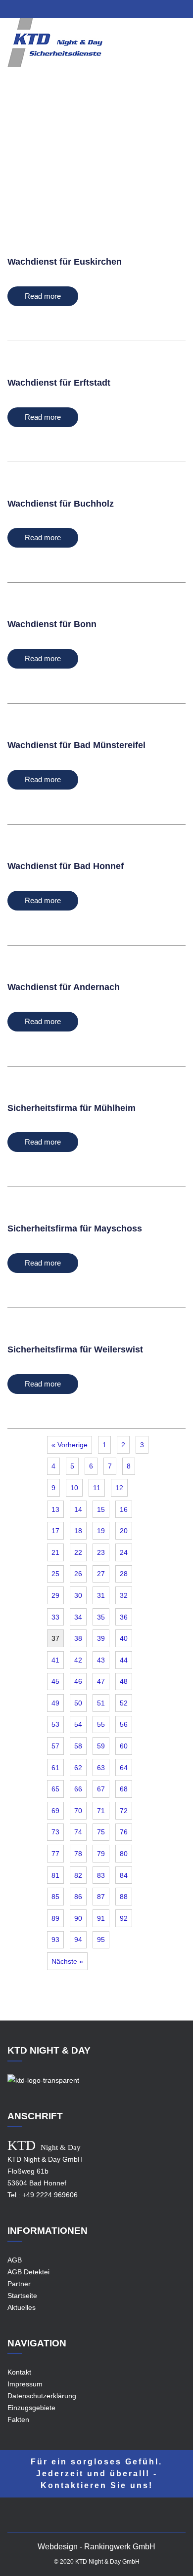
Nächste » (67, 1961)
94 (78, 1940)
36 (124, 1617)
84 (124, 1875)
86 (78, 1897)
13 (55, 1509)
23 (101, 1552)
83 (101, 1875)
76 (124, 1832)
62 (78, 1768)
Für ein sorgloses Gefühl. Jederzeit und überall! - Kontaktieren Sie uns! (96, 2474)
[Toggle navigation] (179, 50)
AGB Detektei (28, 2272)
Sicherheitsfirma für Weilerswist (75, 1349)
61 (55, 1768)
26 (78, 1574)
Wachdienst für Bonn (52, 624)
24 (124, 1552)
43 (101, 1660)
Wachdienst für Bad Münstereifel (76, 745)
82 (78, 1875)
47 (101, 1681)
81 (55, 1875)
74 (78, 1832)
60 (124, 1746)
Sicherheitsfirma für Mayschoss (75, 1229)
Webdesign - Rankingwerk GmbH (96, 2547)
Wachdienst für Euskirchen (65, 262)
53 (55, 1724)
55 (101, 1724)
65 (55, 1789)
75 (101, 1832)
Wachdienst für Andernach (64, 987)
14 (78, 1509)
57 (55, 1746)
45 (55, 1681)
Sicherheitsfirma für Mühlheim (72, 1108)
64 (124, 1768)
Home (68, 164)
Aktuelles (22, 2307)
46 (78, 1681)
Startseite (22, 2296)
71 (101, 1811)
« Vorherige (70, 1445)
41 (55, 1660)
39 (101, 1638)
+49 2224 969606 (50, 2195)
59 (101, 1746)
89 (55, 1918)
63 (101, 1768)
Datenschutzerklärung (42, 2396)
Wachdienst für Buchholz (61, 504)
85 (55, 1897)
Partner (19, 2284)
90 (78, 1918)
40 (124, 1638)
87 (101, 1897)
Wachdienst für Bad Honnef (66, 866)
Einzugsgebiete (111, 164)
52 (124, 1703)
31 (101, 1595)
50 (78, 1703)
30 (78, 1595)
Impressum (25, 2384)
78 (78, 1854)
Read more (43, 296)
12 (119, 1488)
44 (124, 1660)
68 (124, 1789)
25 (55, 1574)
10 (74, 1488)
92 (124, 1918)
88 (124, 1897)
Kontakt (19, 2372)
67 (101, 1789)
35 (101, 1617)
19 (101, 1531)
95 (101, 1940)
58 (78, 1746)
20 (124, 1531)
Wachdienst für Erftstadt (59, 383)
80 (124, 1854)
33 (55, 1617)
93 (55, 1940)
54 (78, 1724)
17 (55, 1531)
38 (78, 1638)
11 (97, 1488)
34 (78, 1617)
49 (55, 1703)
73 (55, 1832)
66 (78, 1789)
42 (78, 1660)
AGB (15, 2260)
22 (78, 1552)
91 (101, 1918)
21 (55, 1552)
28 (124, 1574)
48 (124, 1681)
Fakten (18, 2419)
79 (101, 1854)
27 (101, 1574)
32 (124, 1595)
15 (101, 1509)
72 (124, 1811)
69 (55, 1811)
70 (78, 1811)
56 (124, 1724)
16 (124, 1509)
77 (55, 1854)
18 (78, 1531)
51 (101, 1703)
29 (55, 1595)
